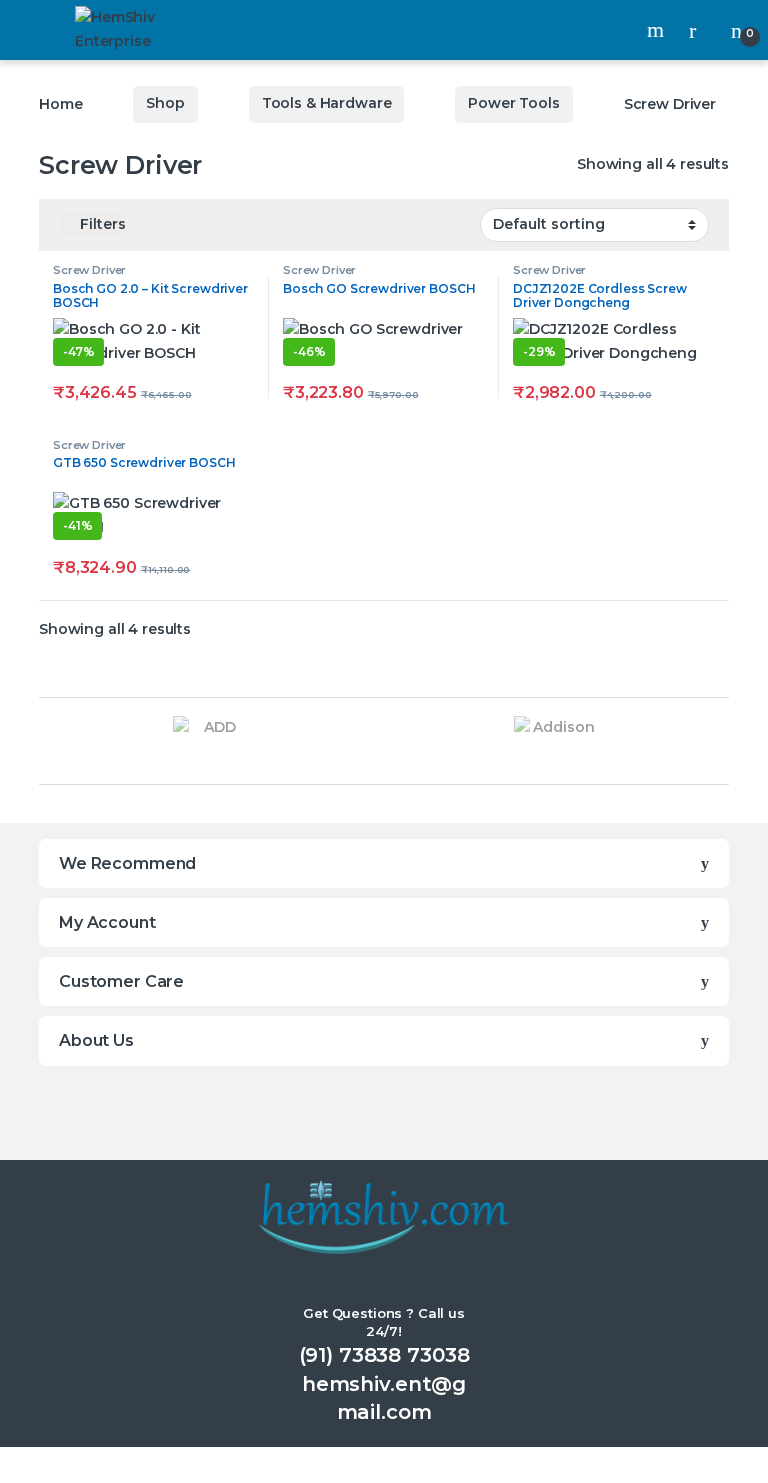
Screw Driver (89, 270)
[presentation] (44, 743)
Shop (165, 103)
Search (658, 30)
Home (60, 103)
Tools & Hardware (327, 103)
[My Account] (700, 29)
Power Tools (513, 103)
